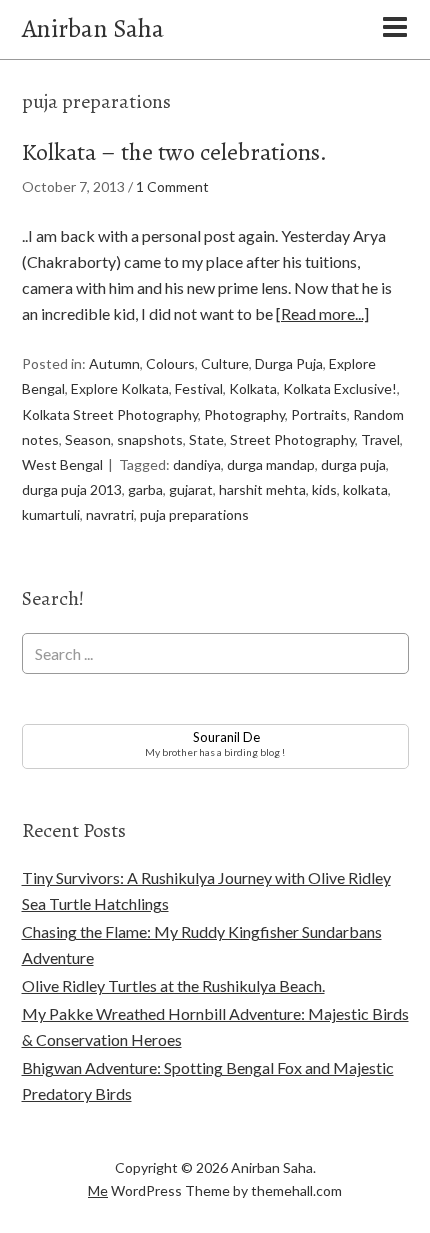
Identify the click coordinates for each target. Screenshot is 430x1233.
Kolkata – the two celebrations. (174, 152)
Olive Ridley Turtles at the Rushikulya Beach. (173, 985)
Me (98, 1190)
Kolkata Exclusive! (340, 388)
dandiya (197, 464)
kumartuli (51, 514)
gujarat (191, 489)
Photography (244, 414)
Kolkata (253, 388)
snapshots (150, 439)
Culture (225, 363)
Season (88, 439)
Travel (380, 439)
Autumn (114, 363)
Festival (199, 388)
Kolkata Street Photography (110, 414)
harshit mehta (262, 489)
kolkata (365, 489)
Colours (170, 363)
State (206, 439)
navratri (110, 514)
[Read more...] (322, 313)
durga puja (353, 464)
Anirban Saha (93, 28)
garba (145, 489)
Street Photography (292, 439)
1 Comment (172, 186)
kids (324, 489)
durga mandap (271, 464)
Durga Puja (289, 363)
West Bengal (62, 464)
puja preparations (194, 514)
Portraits (319, 414)
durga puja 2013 (72, 489)
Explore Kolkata (120, 388)
